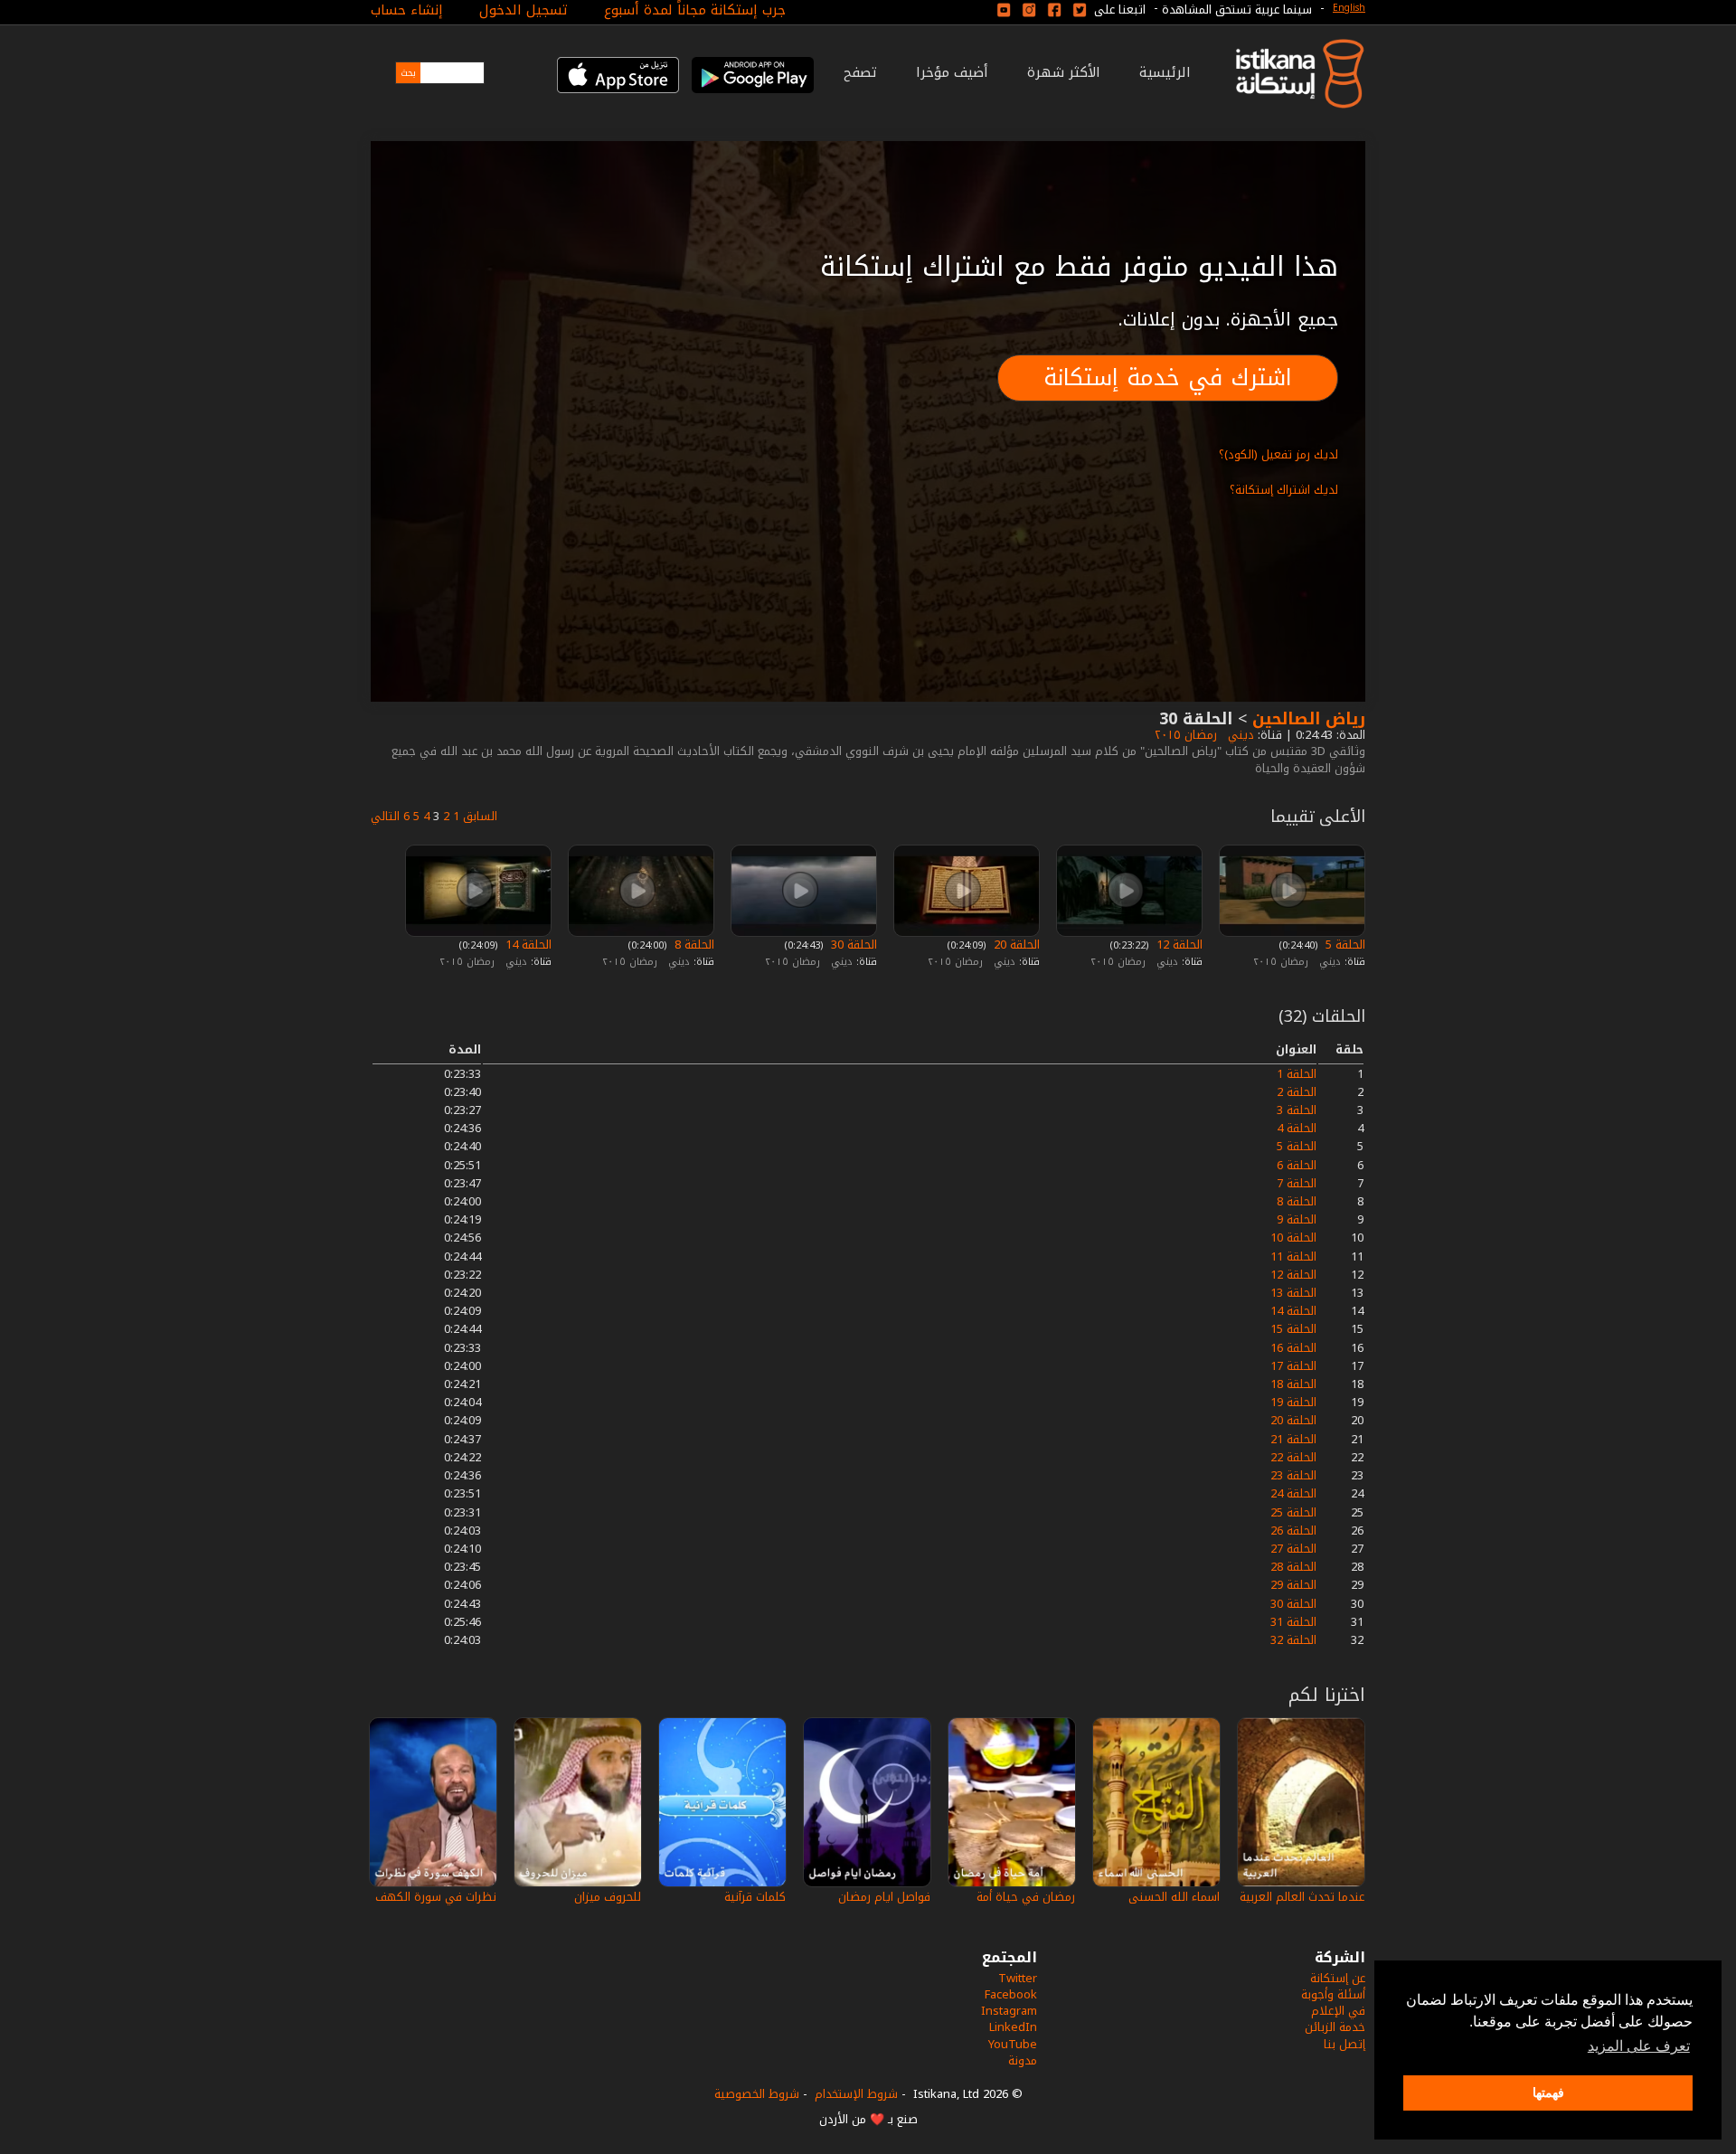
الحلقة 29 (1293, 1585)
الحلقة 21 (1293, 1439)
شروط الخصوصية (757, 2094)
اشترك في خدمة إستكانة (1168, 378)
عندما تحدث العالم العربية (1302, 1897)
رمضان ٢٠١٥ (1184, 735)
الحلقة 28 (1293, 1567)
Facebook (1011, 1994)
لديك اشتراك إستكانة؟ (1284, 490)
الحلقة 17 (1293, 1366)
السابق (480, 816)
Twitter (1018, 1978)
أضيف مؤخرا (952, 72)
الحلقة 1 (1297, 1074)
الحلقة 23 (1293, 1475)
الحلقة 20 (1015, 945)
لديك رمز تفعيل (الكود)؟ (1278, 454)
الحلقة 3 (1297, 1110)
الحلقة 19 (1293, 1402)
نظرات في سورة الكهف (436, 1897)
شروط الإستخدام (856, 2094)
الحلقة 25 (1293, 1512)
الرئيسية (1165, 72)
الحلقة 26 (1293, 1530)
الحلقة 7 (1297, 1183)
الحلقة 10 (1293, 1238)
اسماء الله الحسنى (1174, 1897)
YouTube (1013, 2044)
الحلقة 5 (1344, 945)
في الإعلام (1338, 2011)
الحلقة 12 (1178, 945)
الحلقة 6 (1297, 1165)
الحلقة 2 (1297, 1092)
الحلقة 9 (1297, 1219)
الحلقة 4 (1297, 1128)
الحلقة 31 (1293, 1622)
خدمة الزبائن (1335, 2027)
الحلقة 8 (693, 945)
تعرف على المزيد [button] (1639, 2046)
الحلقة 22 (1293, 1457)
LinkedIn (1013, 2027)
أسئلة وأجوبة (1333, 1994)
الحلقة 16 (1293, 1348)
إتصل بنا (1344, 2044)
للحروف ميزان (608, 1897)
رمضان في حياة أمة (1026, 1897)
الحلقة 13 (1293, 1293)
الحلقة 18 (1293, 1384)
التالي (385, 816)
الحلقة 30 (852, 945)
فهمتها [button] (1548, 2093)
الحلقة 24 (1293, 1493)
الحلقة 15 (1293, 1329)
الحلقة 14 (527, 945)
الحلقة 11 (1293, 1256)
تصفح (860, 72)
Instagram (1009, 2011)
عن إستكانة (1338, 1978)
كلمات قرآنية (755, 1897)
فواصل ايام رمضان (884, 1897)
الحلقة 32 (1293, 1640)
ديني (1239, 735)
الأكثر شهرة (1064, 72)
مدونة (1023, 2060)
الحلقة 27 (1293, 1549)
